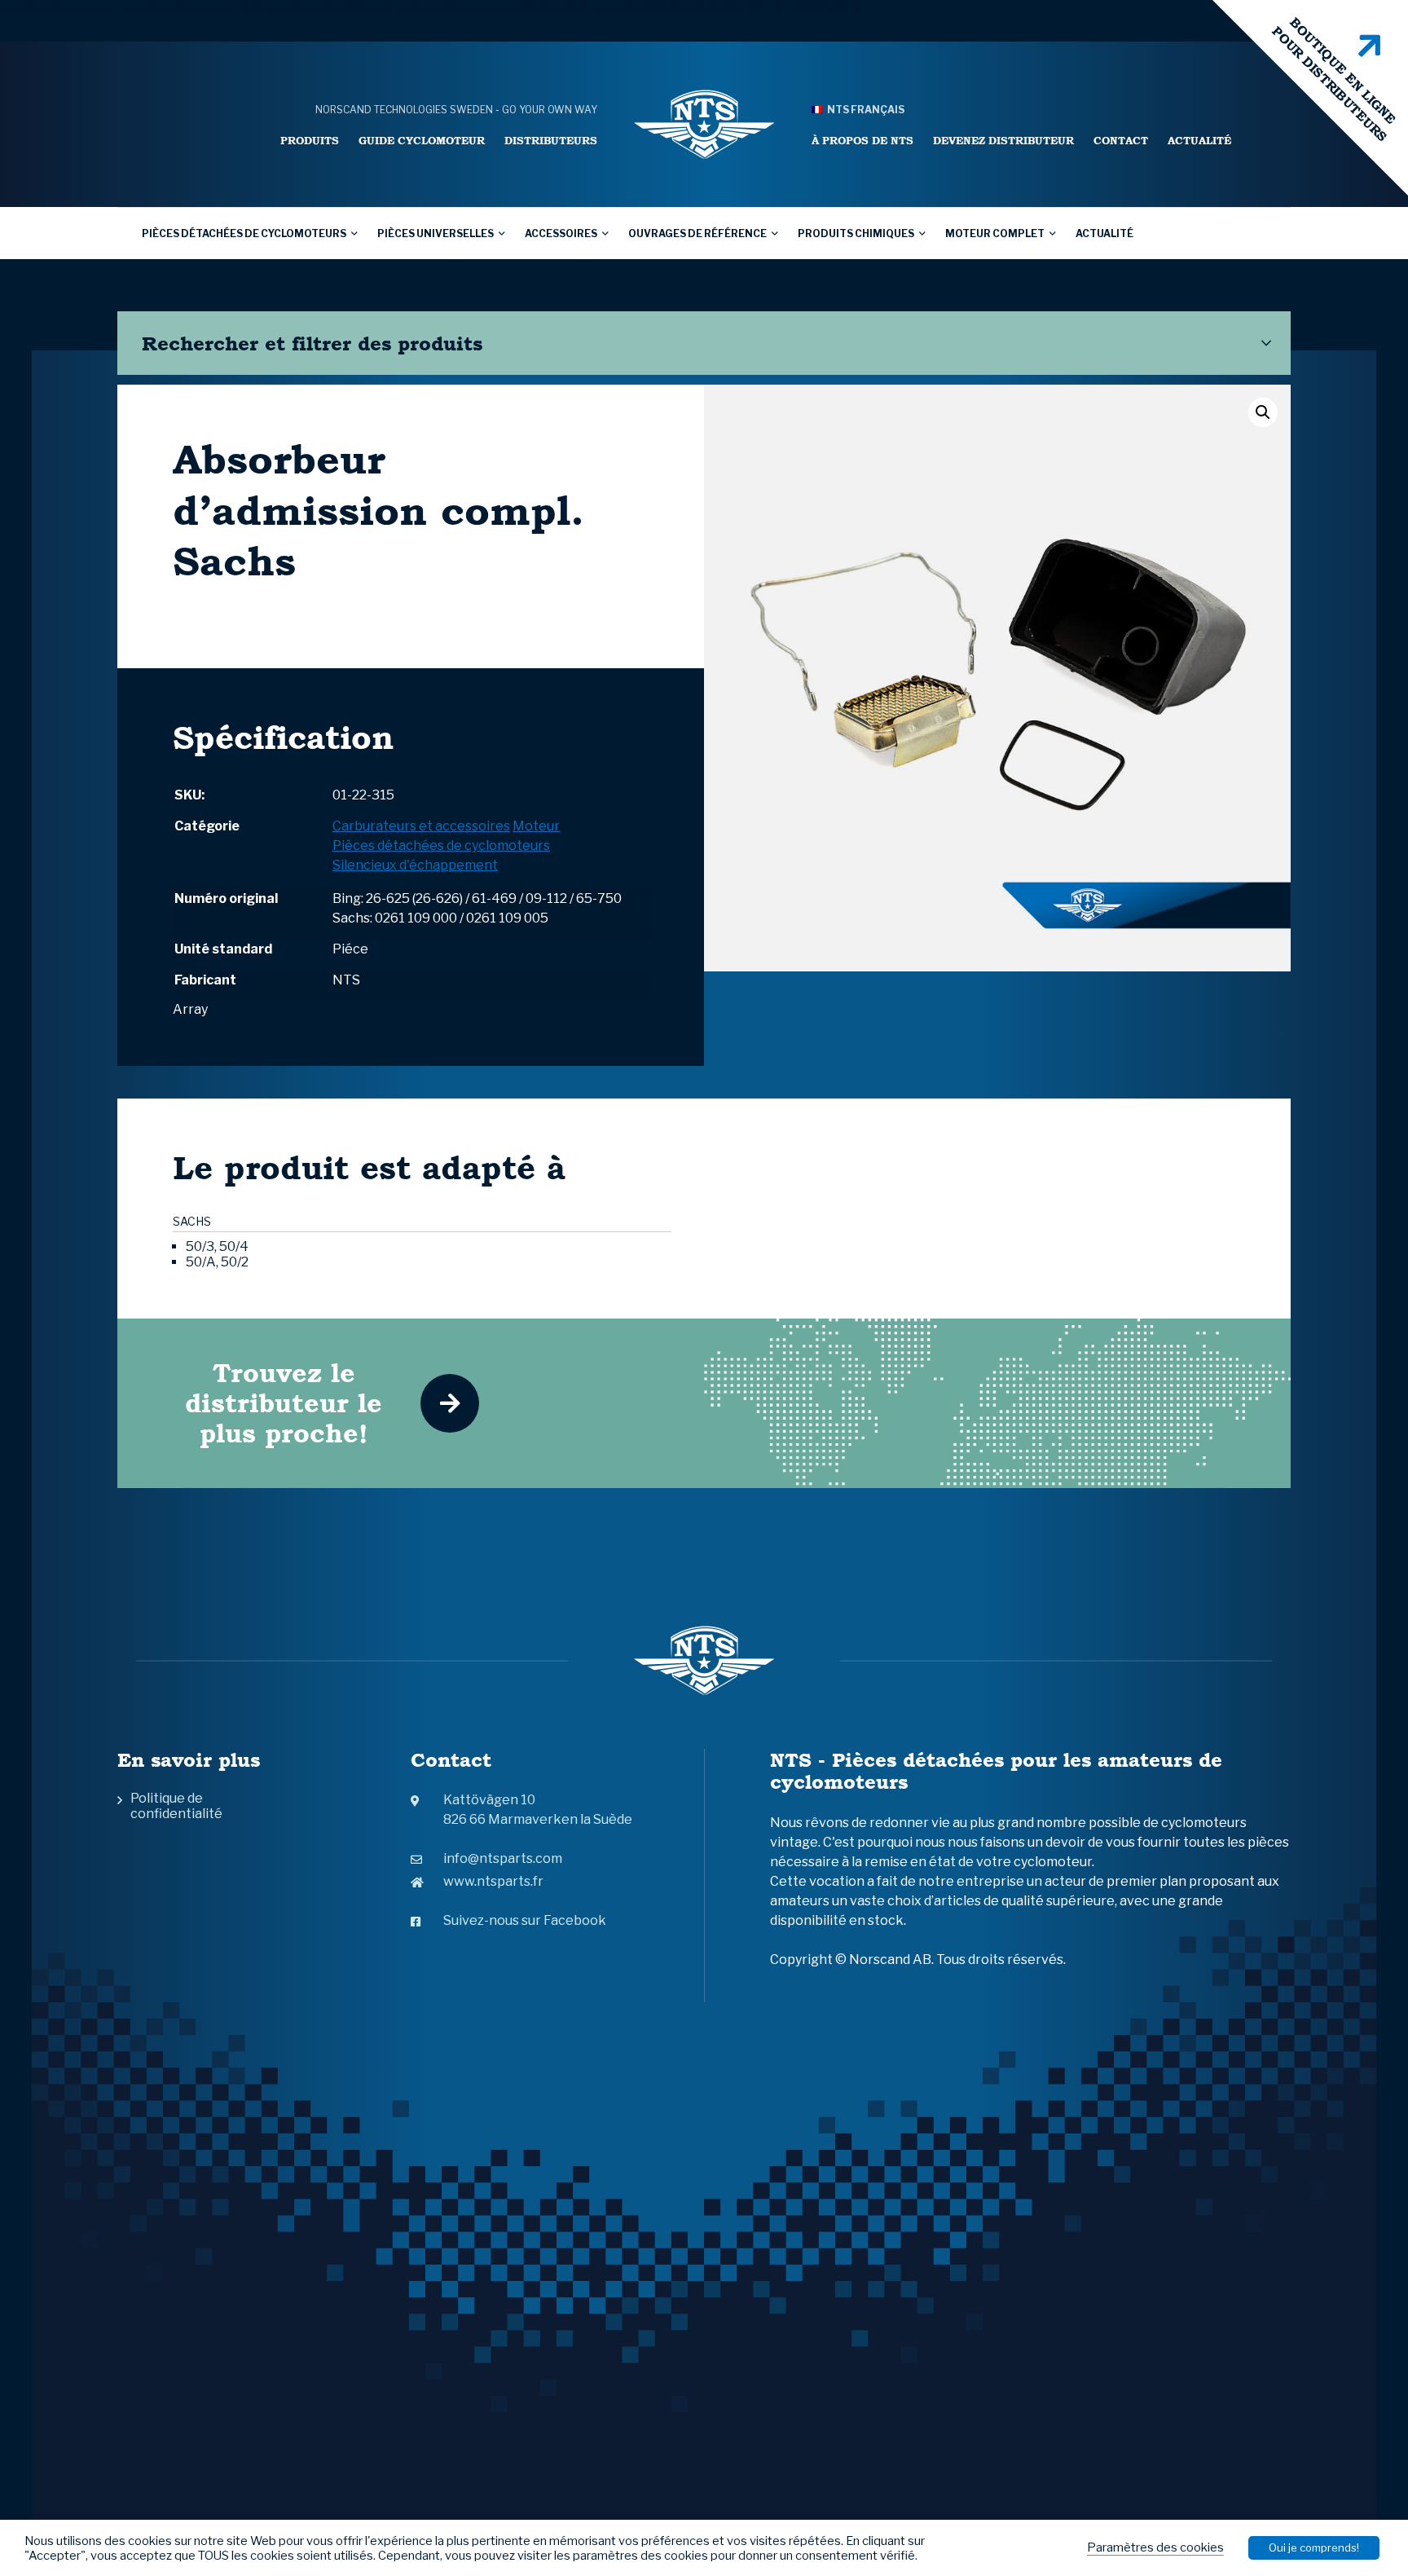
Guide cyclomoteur (422, 141)
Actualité (1199, 141)
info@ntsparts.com (503, 1858)
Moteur (536, 826)
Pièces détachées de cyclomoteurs (244, 233)
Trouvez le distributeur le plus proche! (284, 1403)
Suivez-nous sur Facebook (525, 1920)
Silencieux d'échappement (415, 865)
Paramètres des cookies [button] (1155, 2547)
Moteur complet (995, 233)
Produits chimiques (856, 233)
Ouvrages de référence (697, 233)
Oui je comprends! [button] (1314, 2547)
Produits (310, 141)
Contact (1121, 141)
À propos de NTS (862, 141)
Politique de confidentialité (176, 1806)
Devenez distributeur (1003, 141)
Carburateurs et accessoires (421, 826)
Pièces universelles (436, 233)
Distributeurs (551, 141)
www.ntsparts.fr (493, 1881)
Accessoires (561, 233)
